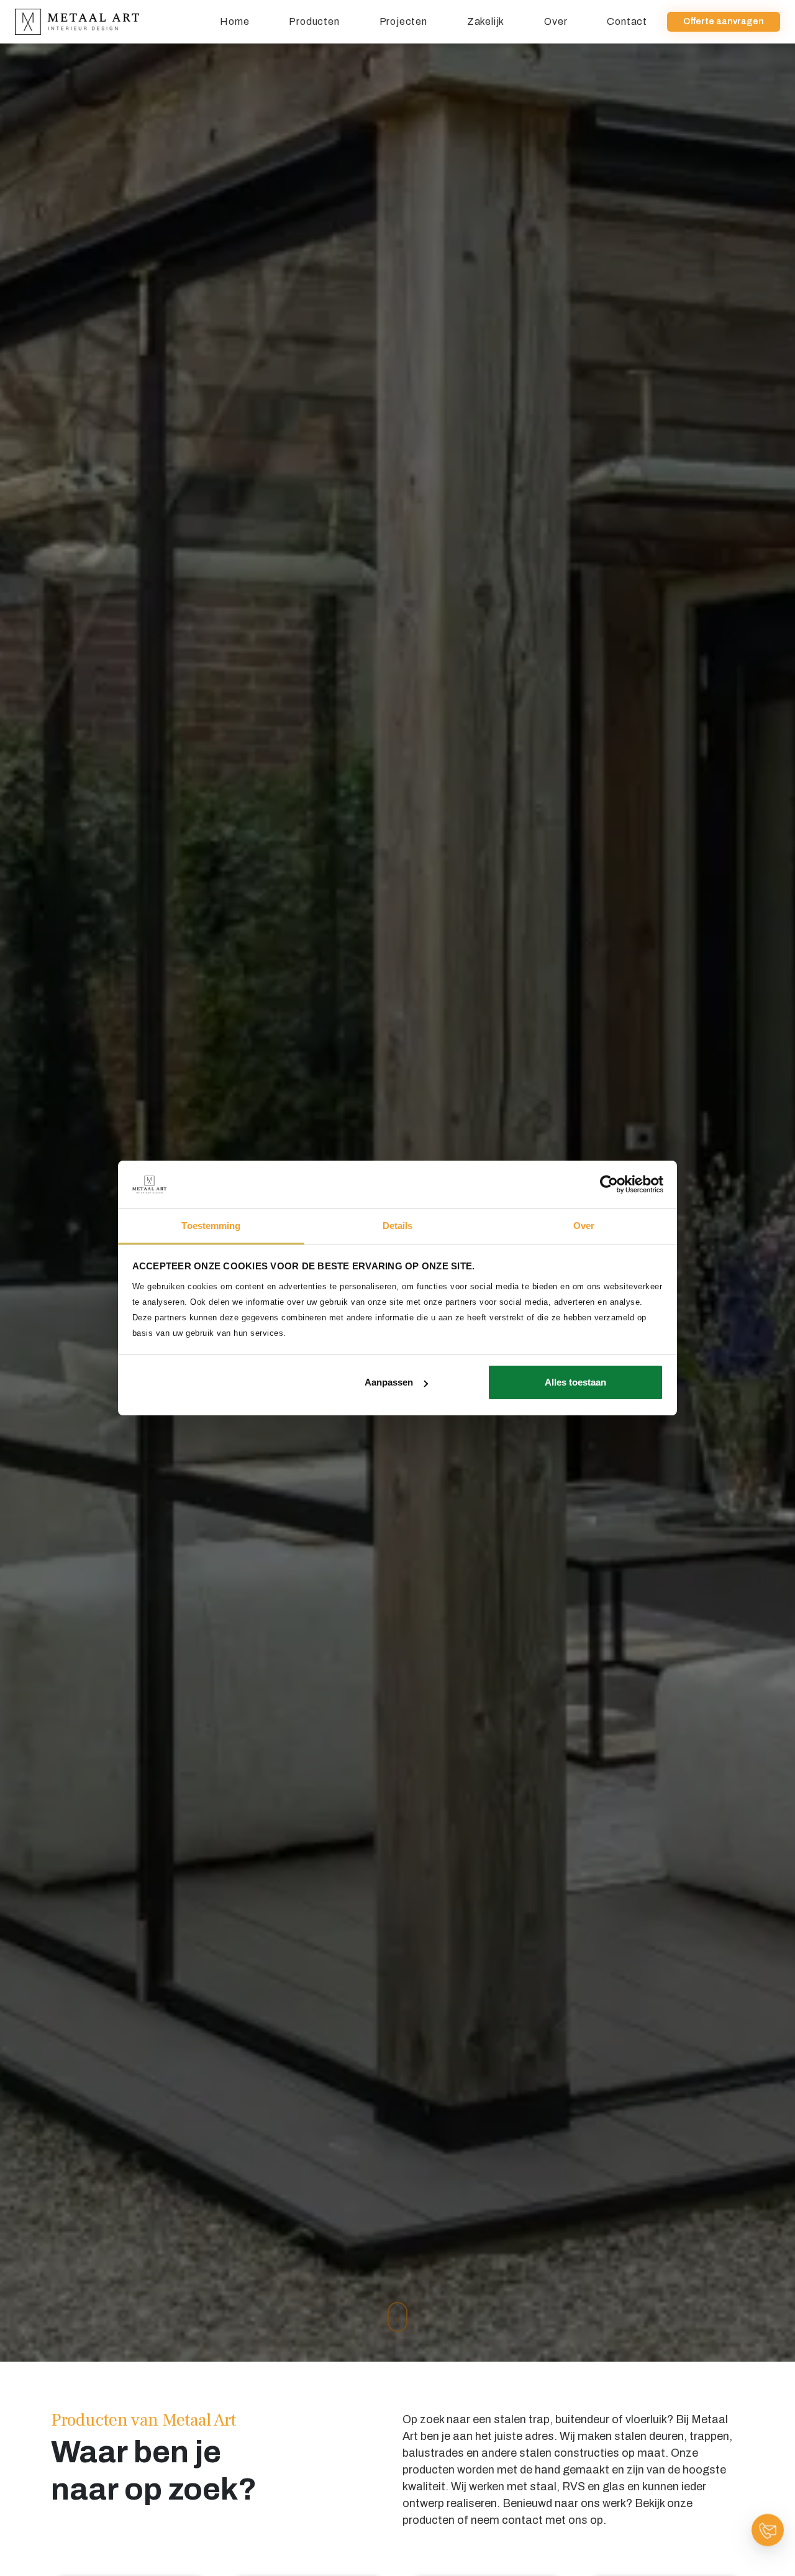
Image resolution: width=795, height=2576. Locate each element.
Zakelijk (486, 21)
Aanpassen (389, 1382)
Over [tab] (584, 1226)
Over (556, 21)
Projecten (403, 21)
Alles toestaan (575, 1382)
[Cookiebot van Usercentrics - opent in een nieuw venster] (609, 1184)
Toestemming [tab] (211, 1226)
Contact (627, 21)
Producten (314, 21)
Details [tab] (398, 1226)
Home (234, 21)
